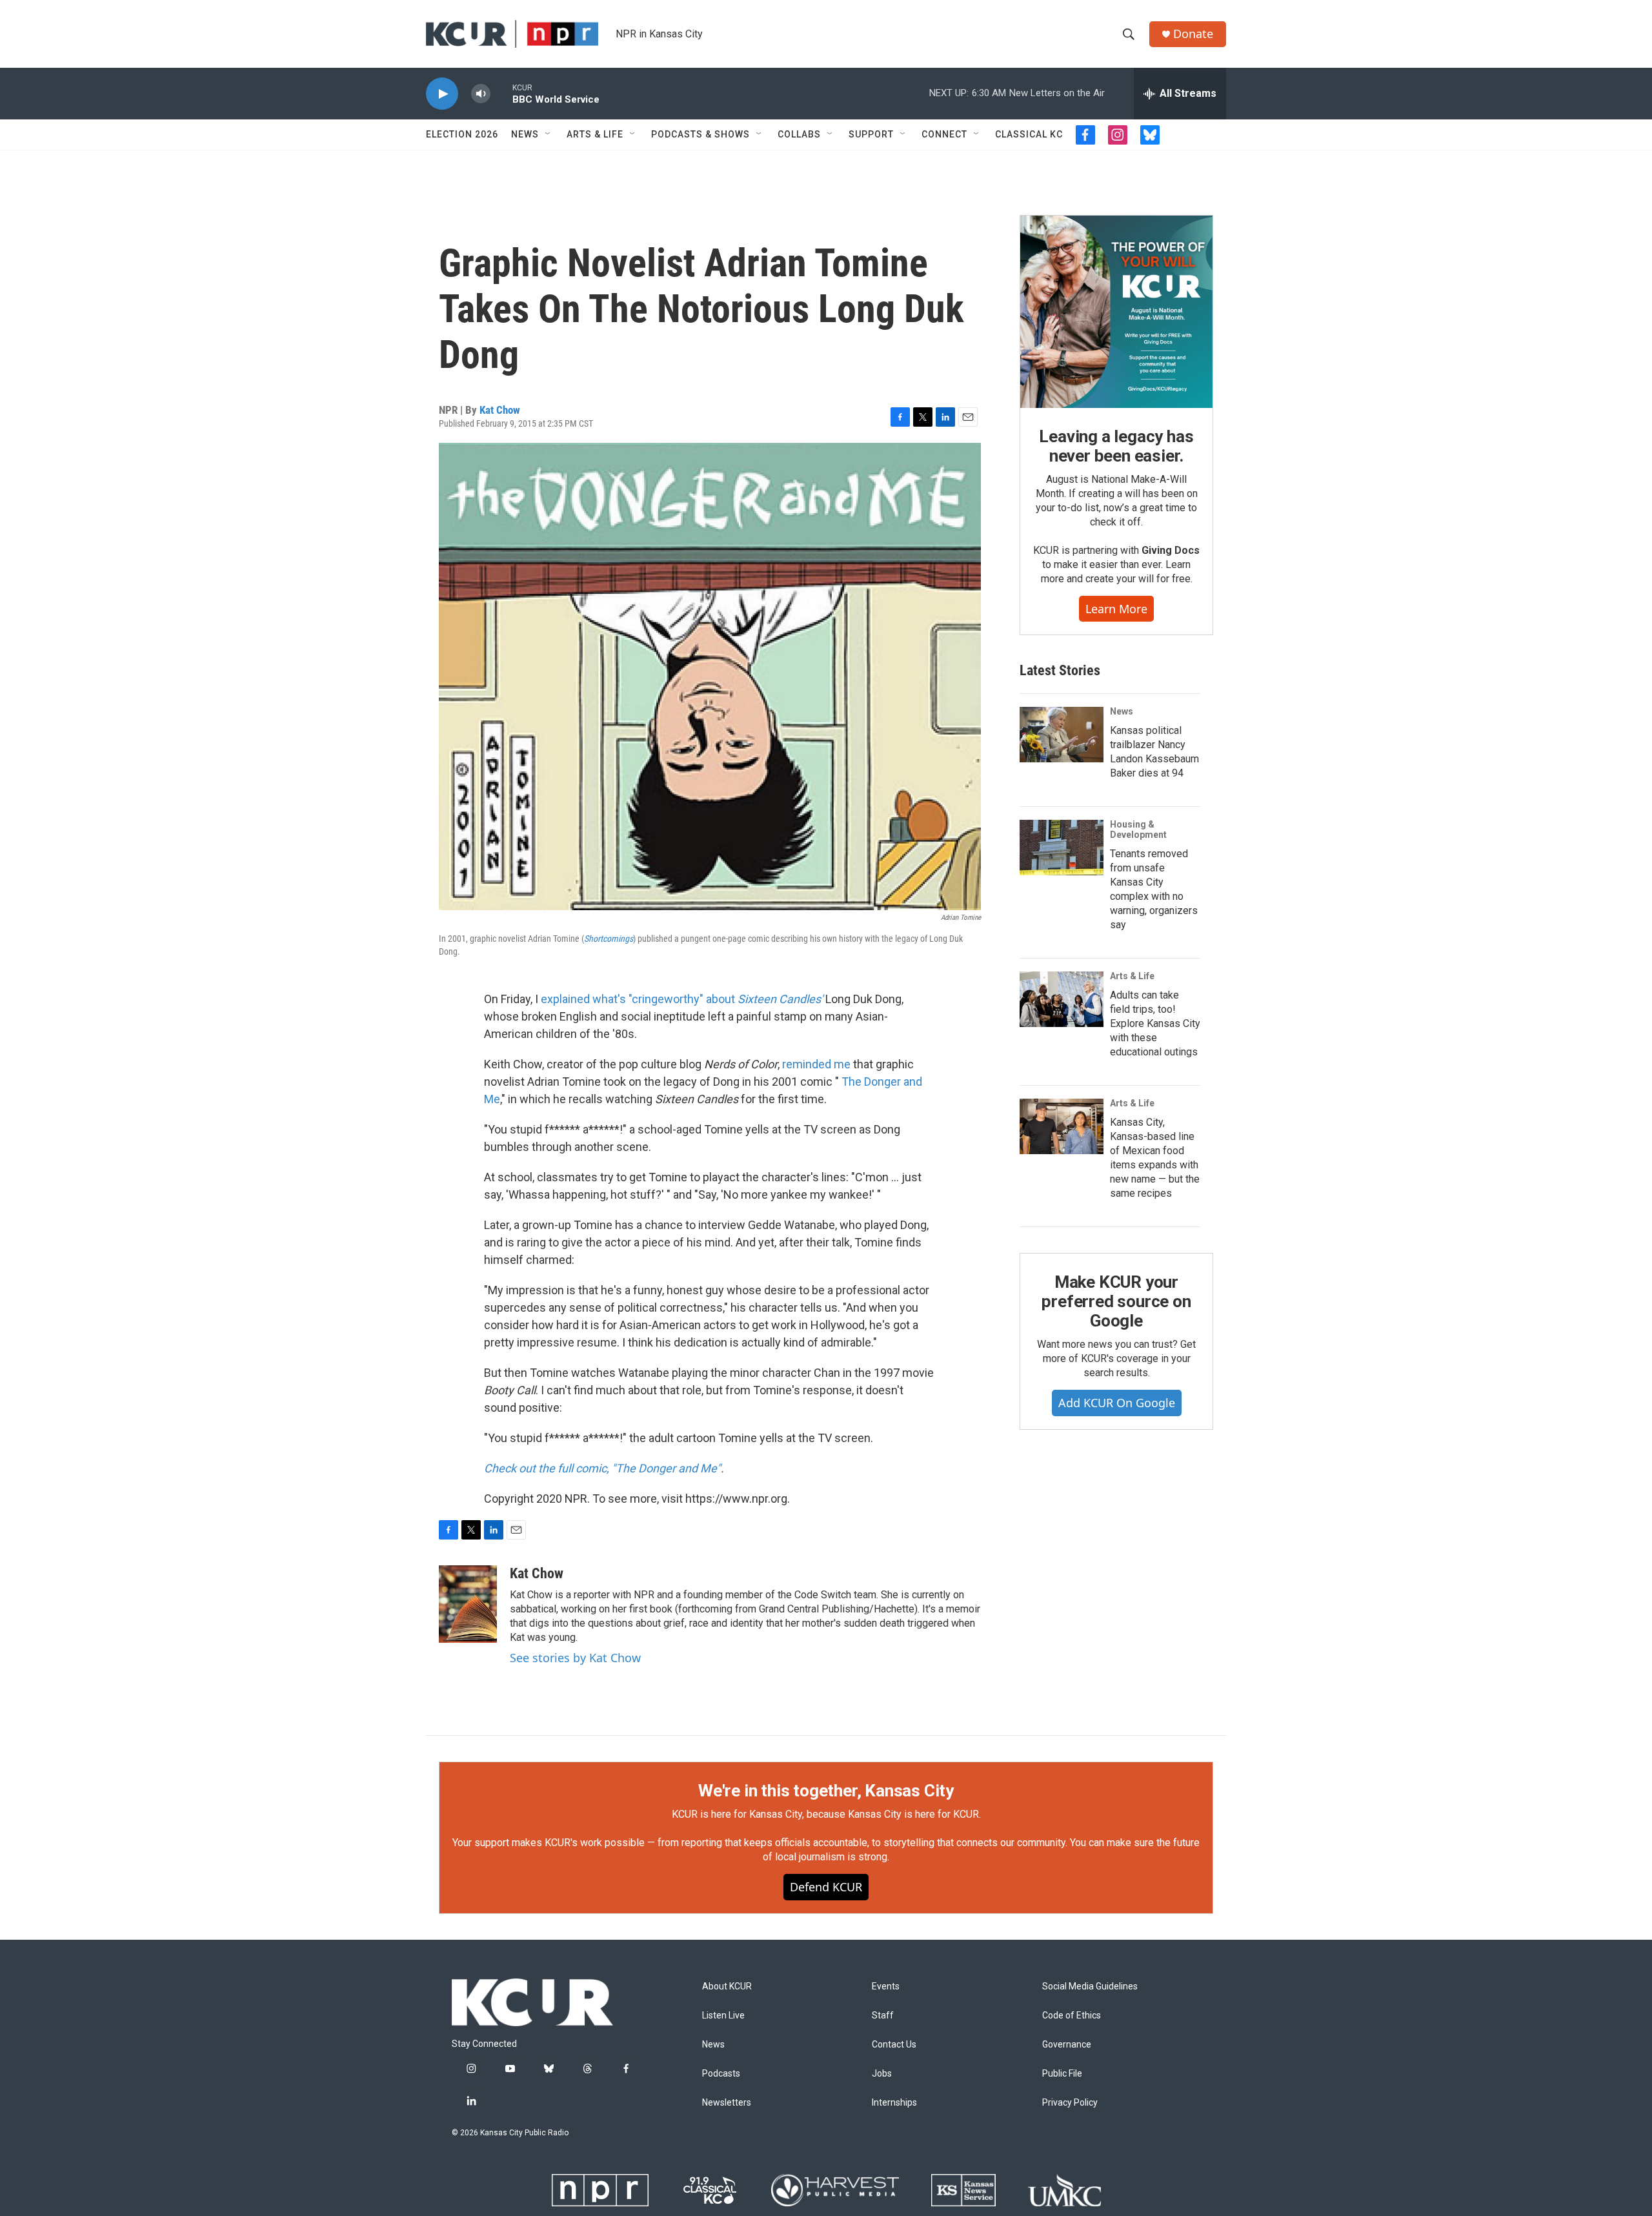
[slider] (501, 93)
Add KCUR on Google (1117, 1403)
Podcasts (721, 2074)
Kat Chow (500, 410)
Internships (894, 2103)
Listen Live (723, 2016)
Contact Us (894, 2045)
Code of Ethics (1072, 2016)
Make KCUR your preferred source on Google (1116, 1301)
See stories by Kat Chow (575, 1658)
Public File (1062, 2074)
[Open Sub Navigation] (549, 134)
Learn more (1116, 609)
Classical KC (1029, 134)
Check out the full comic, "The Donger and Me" (602, 1468)
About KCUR (727, 1987)
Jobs (882, 2074)
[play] (442, 94)
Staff (883, 2016)
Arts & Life (595, 134)
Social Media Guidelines (1090, 1987)
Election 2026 (462, 134)
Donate (1193, 34)
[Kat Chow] (468, 1604)
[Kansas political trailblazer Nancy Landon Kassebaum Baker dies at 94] (1062, 735)
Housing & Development (1138, 829)
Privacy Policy (1070, 2103)
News (525, 134)
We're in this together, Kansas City (826, 1791)
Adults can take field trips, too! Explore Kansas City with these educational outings (1155, 1023)
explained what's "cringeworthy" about (682, 999)
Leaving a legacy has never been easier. (1116, 446)
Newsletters (727, 2103)
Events (886, 1987)
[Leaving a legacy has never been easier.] (1116, 312)
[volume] (481, 94)
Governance (1067, 2045)
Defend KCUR (826, 1887)
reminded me (816, 1064)
